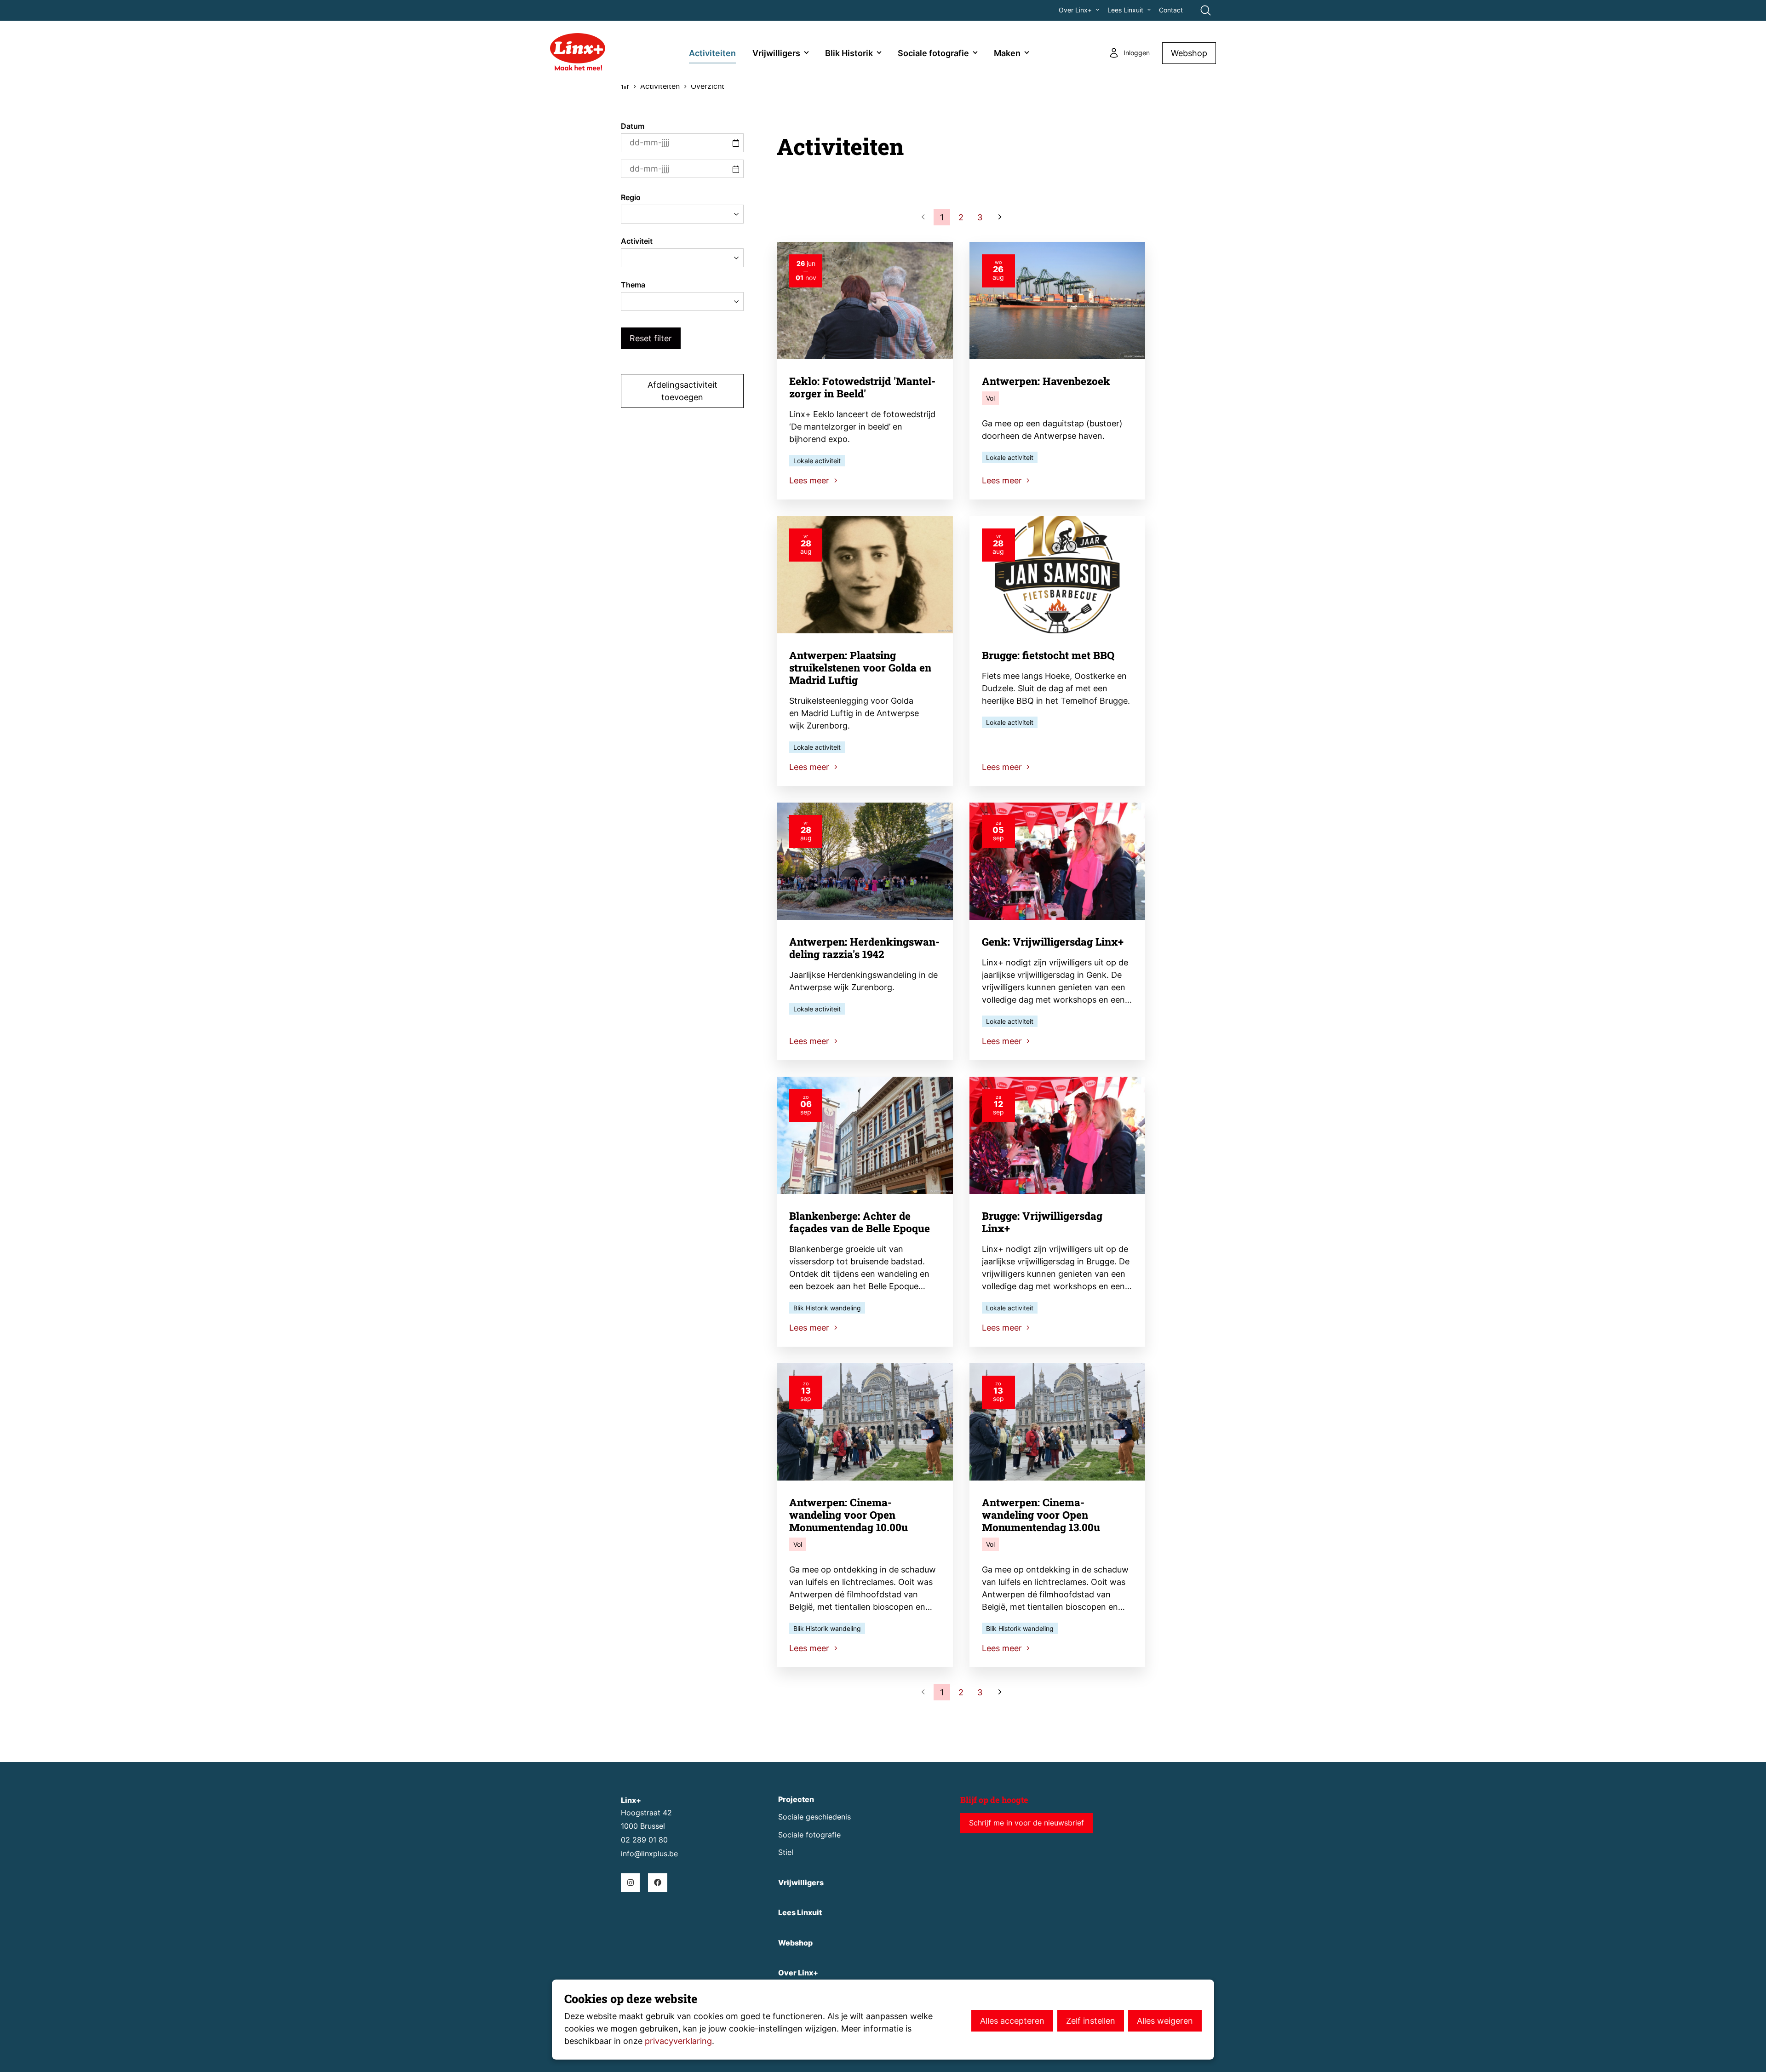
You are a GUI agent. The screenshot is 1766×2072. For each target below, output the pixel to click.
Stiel (786, 1852)
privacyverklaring (678, 2041)
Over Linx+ (1075, 10)
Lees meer (810, 480)
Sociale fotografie (933, 53)
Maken (1007, 53)
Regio (631, 198)
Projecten (796, 1799)
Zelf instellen (1091, 2021)
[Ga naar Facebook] (657, 1883)
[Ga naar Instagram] (630, 1883)
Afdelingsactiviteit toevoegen (682, 391)
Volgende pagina (999, 217)
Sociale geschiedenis (814, 1817)
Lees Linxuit (1125, 10)
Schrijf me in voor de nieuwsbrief (1026, 1823)
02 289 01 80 (644, 1840)
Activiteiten (712, 53)
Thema (633, 285)
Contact (1171, 10)
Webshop (1189, 53)
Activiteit (637, 241)
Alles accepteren (1012, 2021)
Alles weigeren (1165, 2021)
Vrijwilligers (776, 53)
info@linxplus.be (649, 1854)
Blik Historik (849, 53)
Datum (633, 126)
